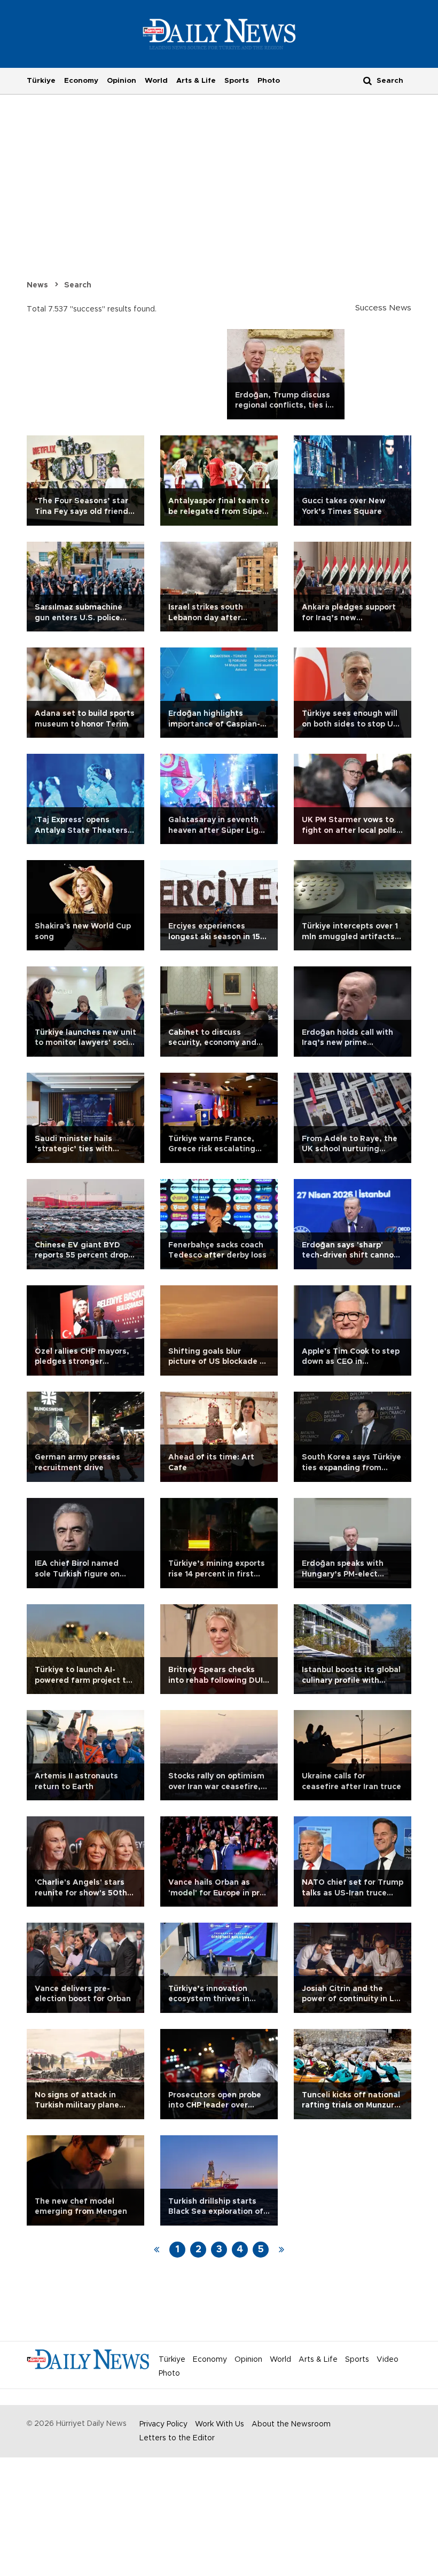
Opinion (122, 81)
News (37, 285)
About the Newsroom (291, 2424)
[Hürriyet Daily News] (219, 34)
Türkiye (41, 81)
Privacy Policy (163, 2424)
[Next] (281, 2250)
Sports (237, 81)
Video (388, 2360)
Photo (269, 81)
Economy (81, 81)
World (156, 81)
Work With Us (220, 2424)
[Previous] (157, 2250)
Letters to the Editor (177, 2438)
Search (78, 285)
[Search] (367, 80)
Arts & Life (196, 81)
